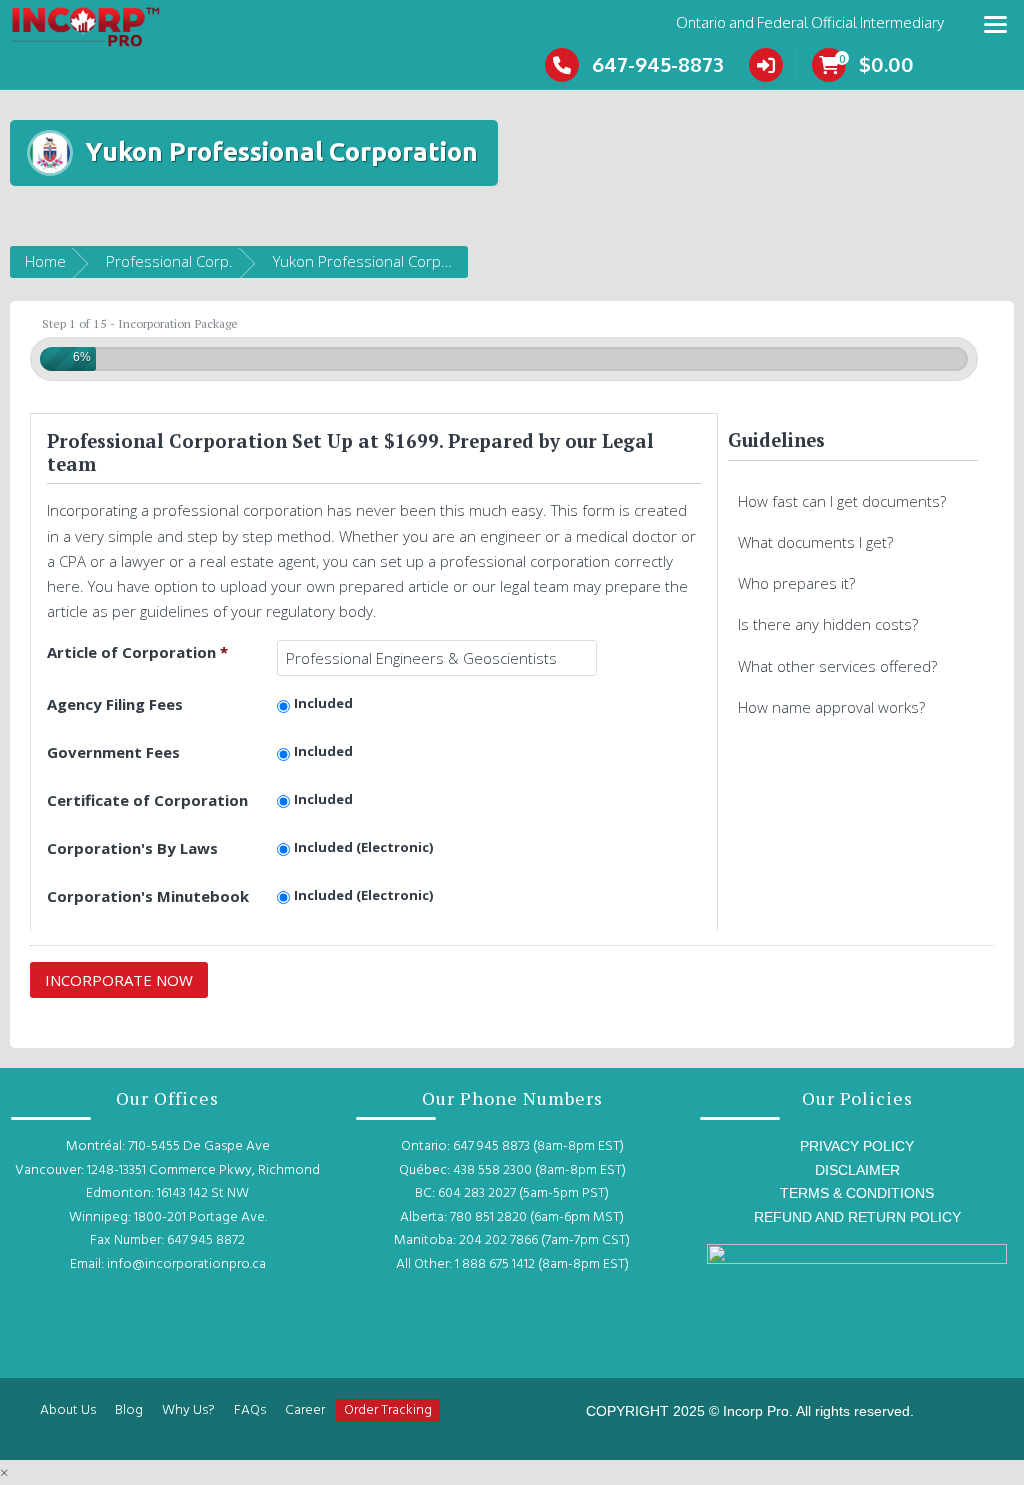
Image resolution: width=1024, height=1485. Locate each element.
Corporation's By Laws (132, 848)
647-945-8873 (658, 64)
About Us (68, 1410)
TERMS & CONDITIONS (857, 1193)
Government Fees (113, 752)
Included (323, 703)
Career (305, 1410)
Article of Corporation (137, 652)
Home (45, 261)
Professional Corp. (169, 261)
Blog (129, 1410)
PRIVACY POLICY (857, 1146)
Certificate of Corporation (147, 800)
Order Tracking (388, 1410)
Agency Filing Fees (115, 704)
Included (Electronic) (364, 847)
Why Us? (188, 1410)
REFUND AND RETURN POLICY (857, 1217)
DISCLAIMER (857, 1170)
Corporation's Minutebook (148, 896)
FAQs (250, 1410)
